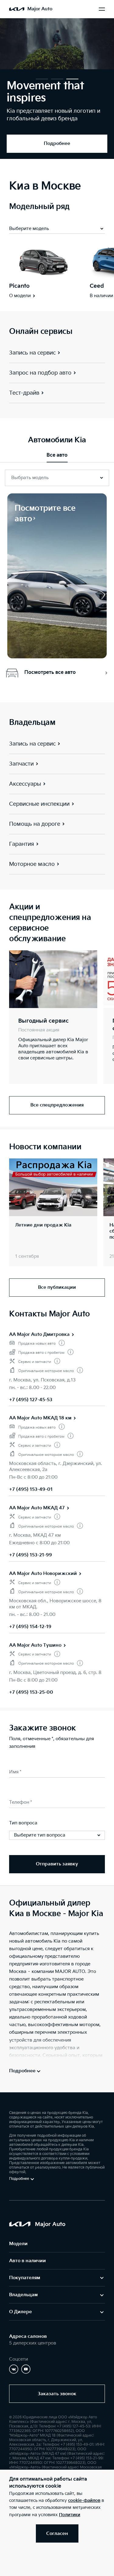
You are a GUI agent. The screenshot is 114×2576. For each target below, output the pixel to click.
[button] (42, 79)
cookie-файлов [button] (84, 2501)
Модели (18, 2244)
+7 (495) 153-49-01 (31, 1489)
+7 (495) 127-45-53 (31, 1400)
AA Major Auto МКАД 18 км (40, 1418)
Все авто (57, 455)
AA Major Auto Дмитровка (39, 1334)
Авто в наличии (28, 2261)
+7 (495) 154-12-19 (30, 1627)
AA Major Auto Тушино (35, 1645)
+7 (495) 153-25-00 (31, 1692)
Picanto (19, 286)
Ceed (97, 286)
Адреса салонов (28, 2336)
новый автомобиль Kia (35, 1941)
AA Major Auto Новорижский (43, 1574)
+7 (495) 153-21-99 (31, 1555)
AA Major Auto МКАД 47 (37, 1508)
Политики (70, 2515)
